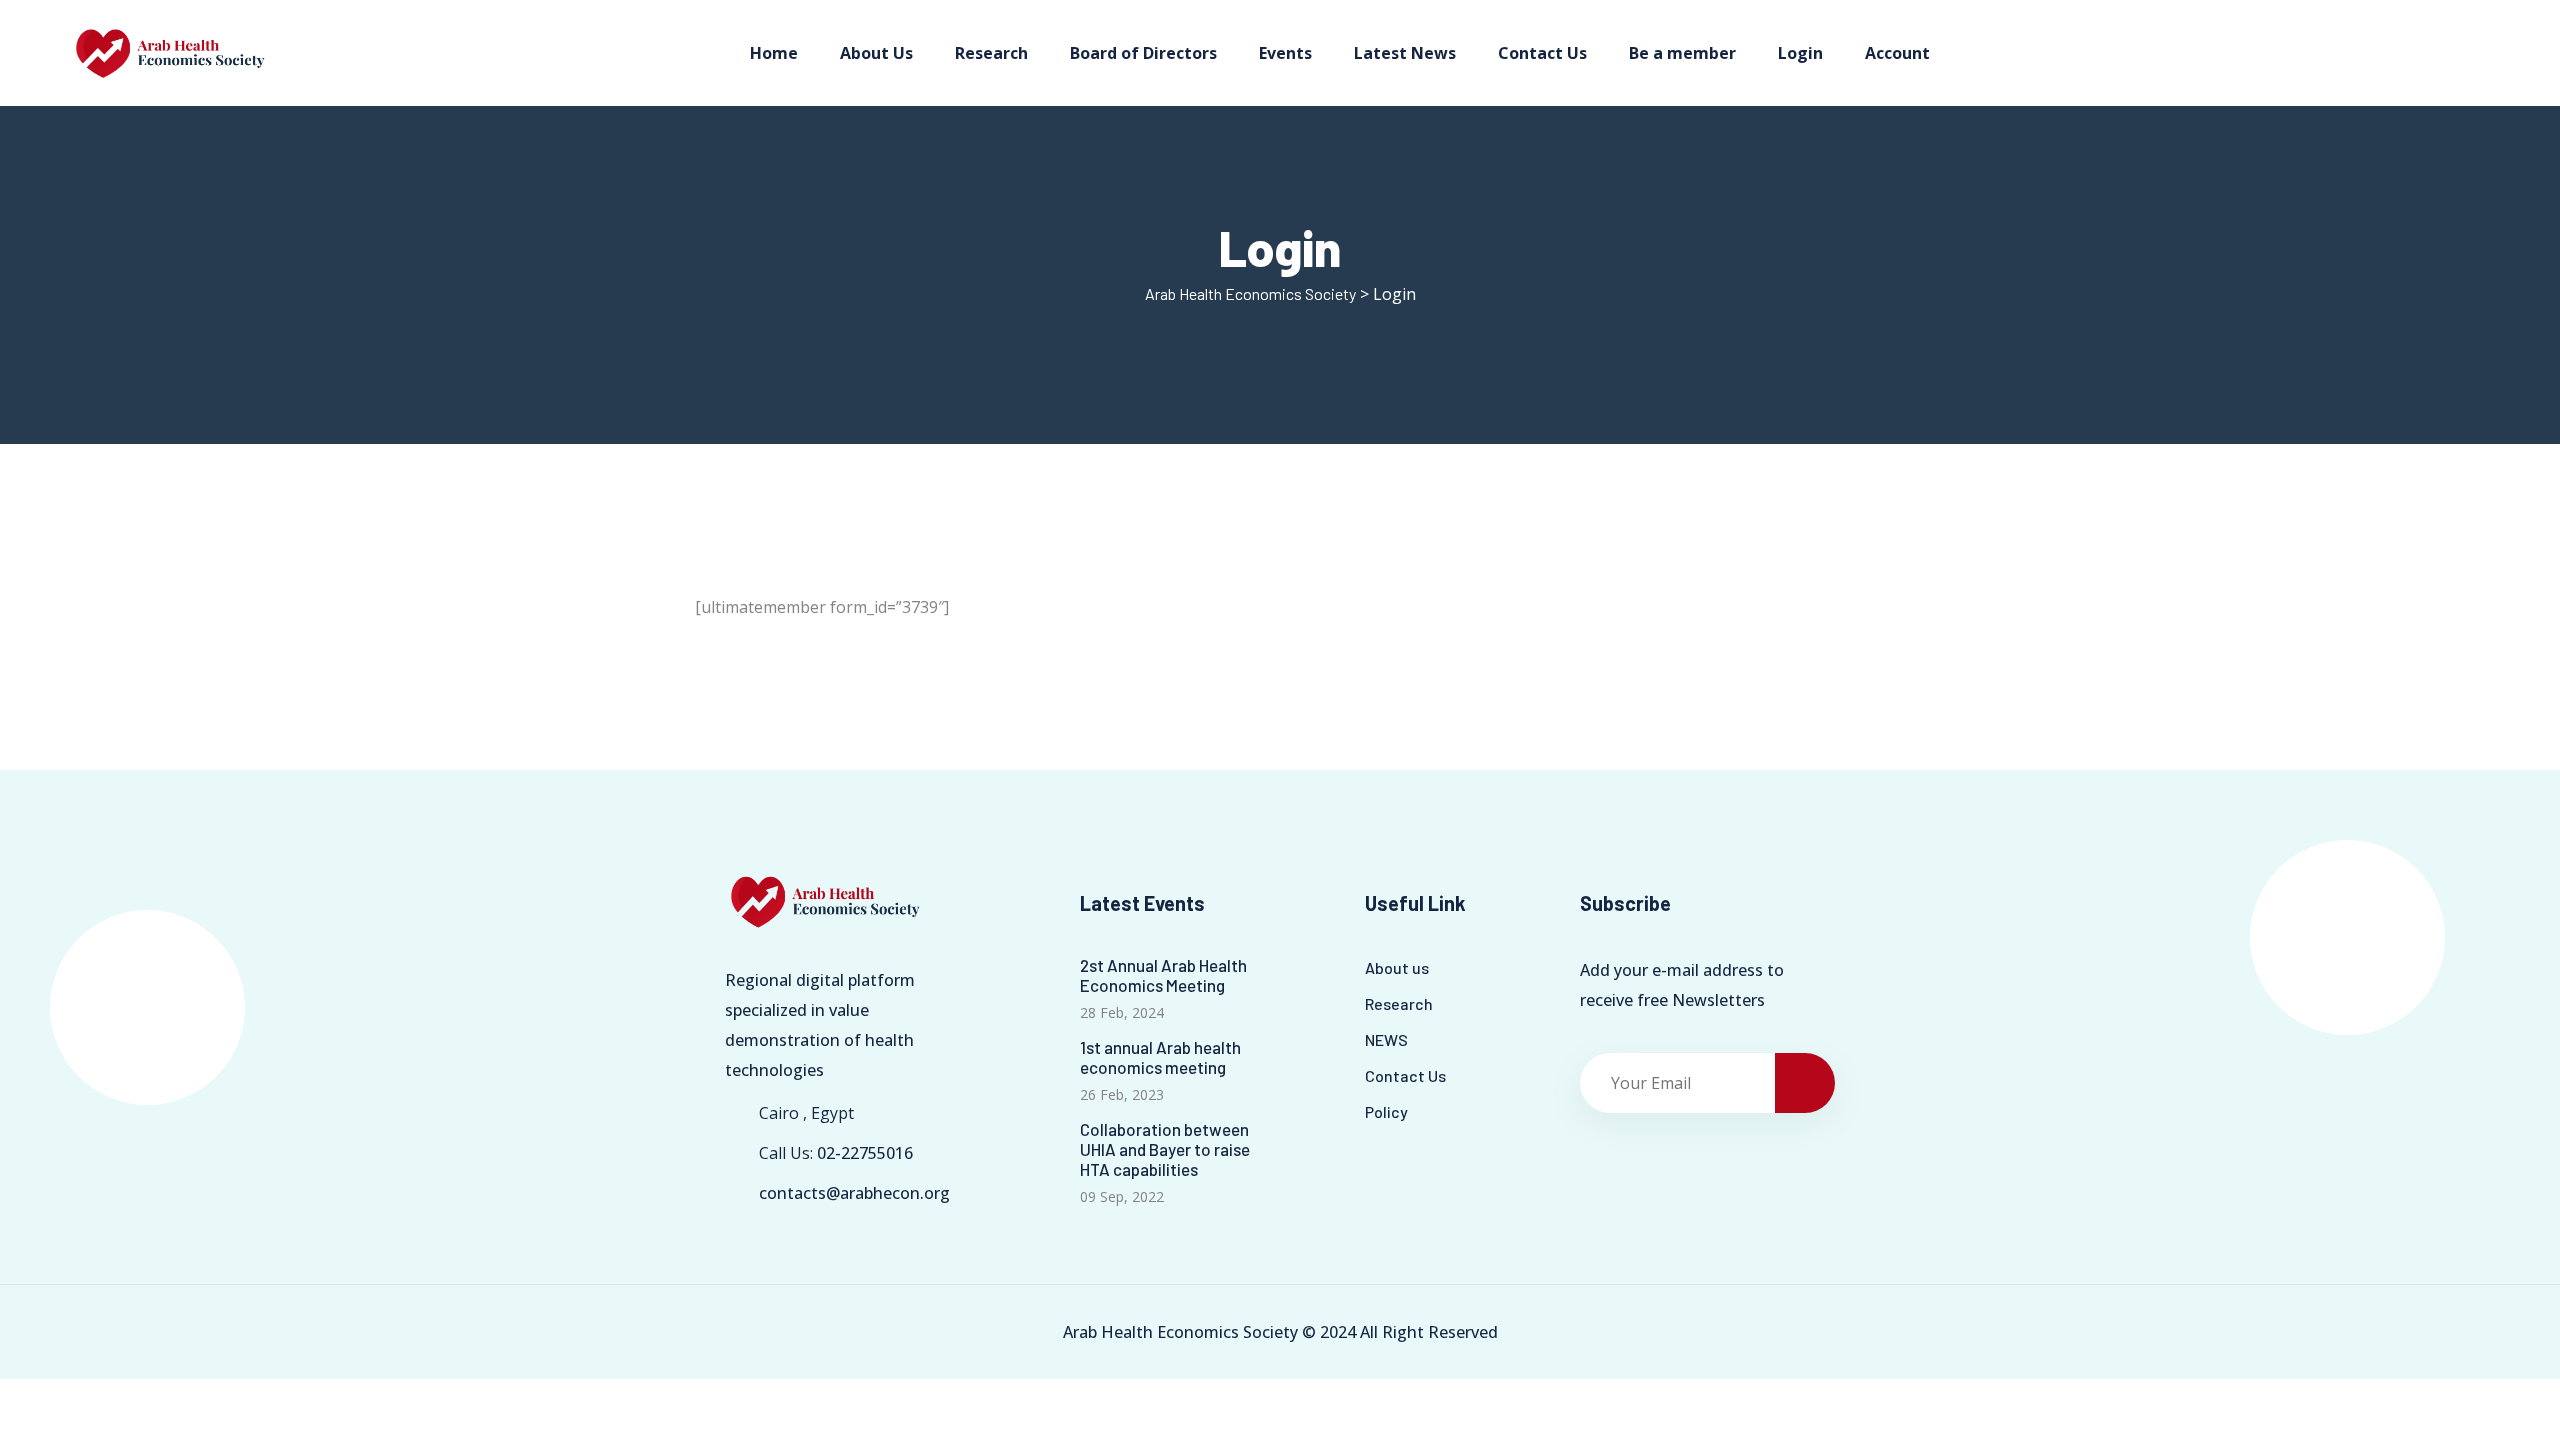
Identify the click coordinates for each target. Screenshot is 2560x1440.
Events (1285, 53)
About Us (876, 53)
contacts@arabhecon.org (854, 1193)
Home (774, 53)
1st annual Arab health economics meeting (1160, 1057)
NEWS (1386, 1039)
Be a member (1682, 53)
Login (1800, 53)
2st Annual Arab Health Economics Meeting (1163, 975)
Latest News (1405, 53)
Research (991, 53)
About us (1397, 967)
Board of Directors (1143, 53)
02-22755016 (865, 1153)
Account (1897, 53)
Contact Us (1542, 53)
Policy (1386, 1111)
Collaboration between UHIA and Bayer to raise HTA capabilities (1165, 1149)
